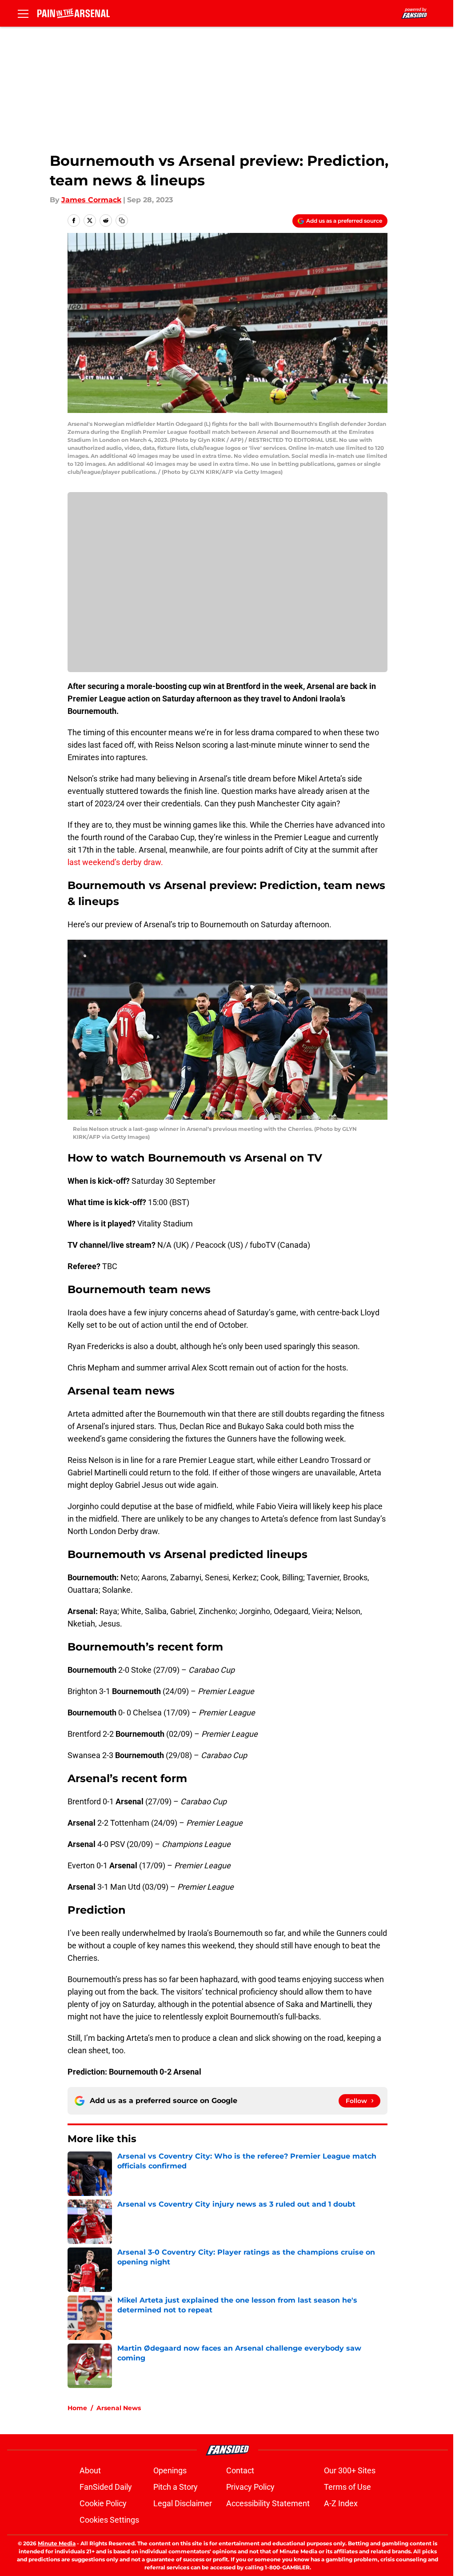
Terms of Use (347, 2487)
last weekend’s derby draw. (115, 862)
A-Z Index (341, 2503)
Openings (170, 2470)
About (90, 2470)
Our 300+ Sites (350, 2470)
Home (77, 2408)
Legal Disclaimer (183, 2503)
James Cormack (91, 200)
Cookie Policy (103, 2503)
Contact (240, 2470)
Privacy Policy (250, 2487)
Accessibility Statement (268, 2503)
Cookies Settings (109, 2520)
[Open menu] (23, 13)
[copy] (122, 220)
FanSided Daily (106, 2487)
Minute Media (57, 2543)
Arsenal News (119, 2408)
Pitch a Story (176, 2487)
